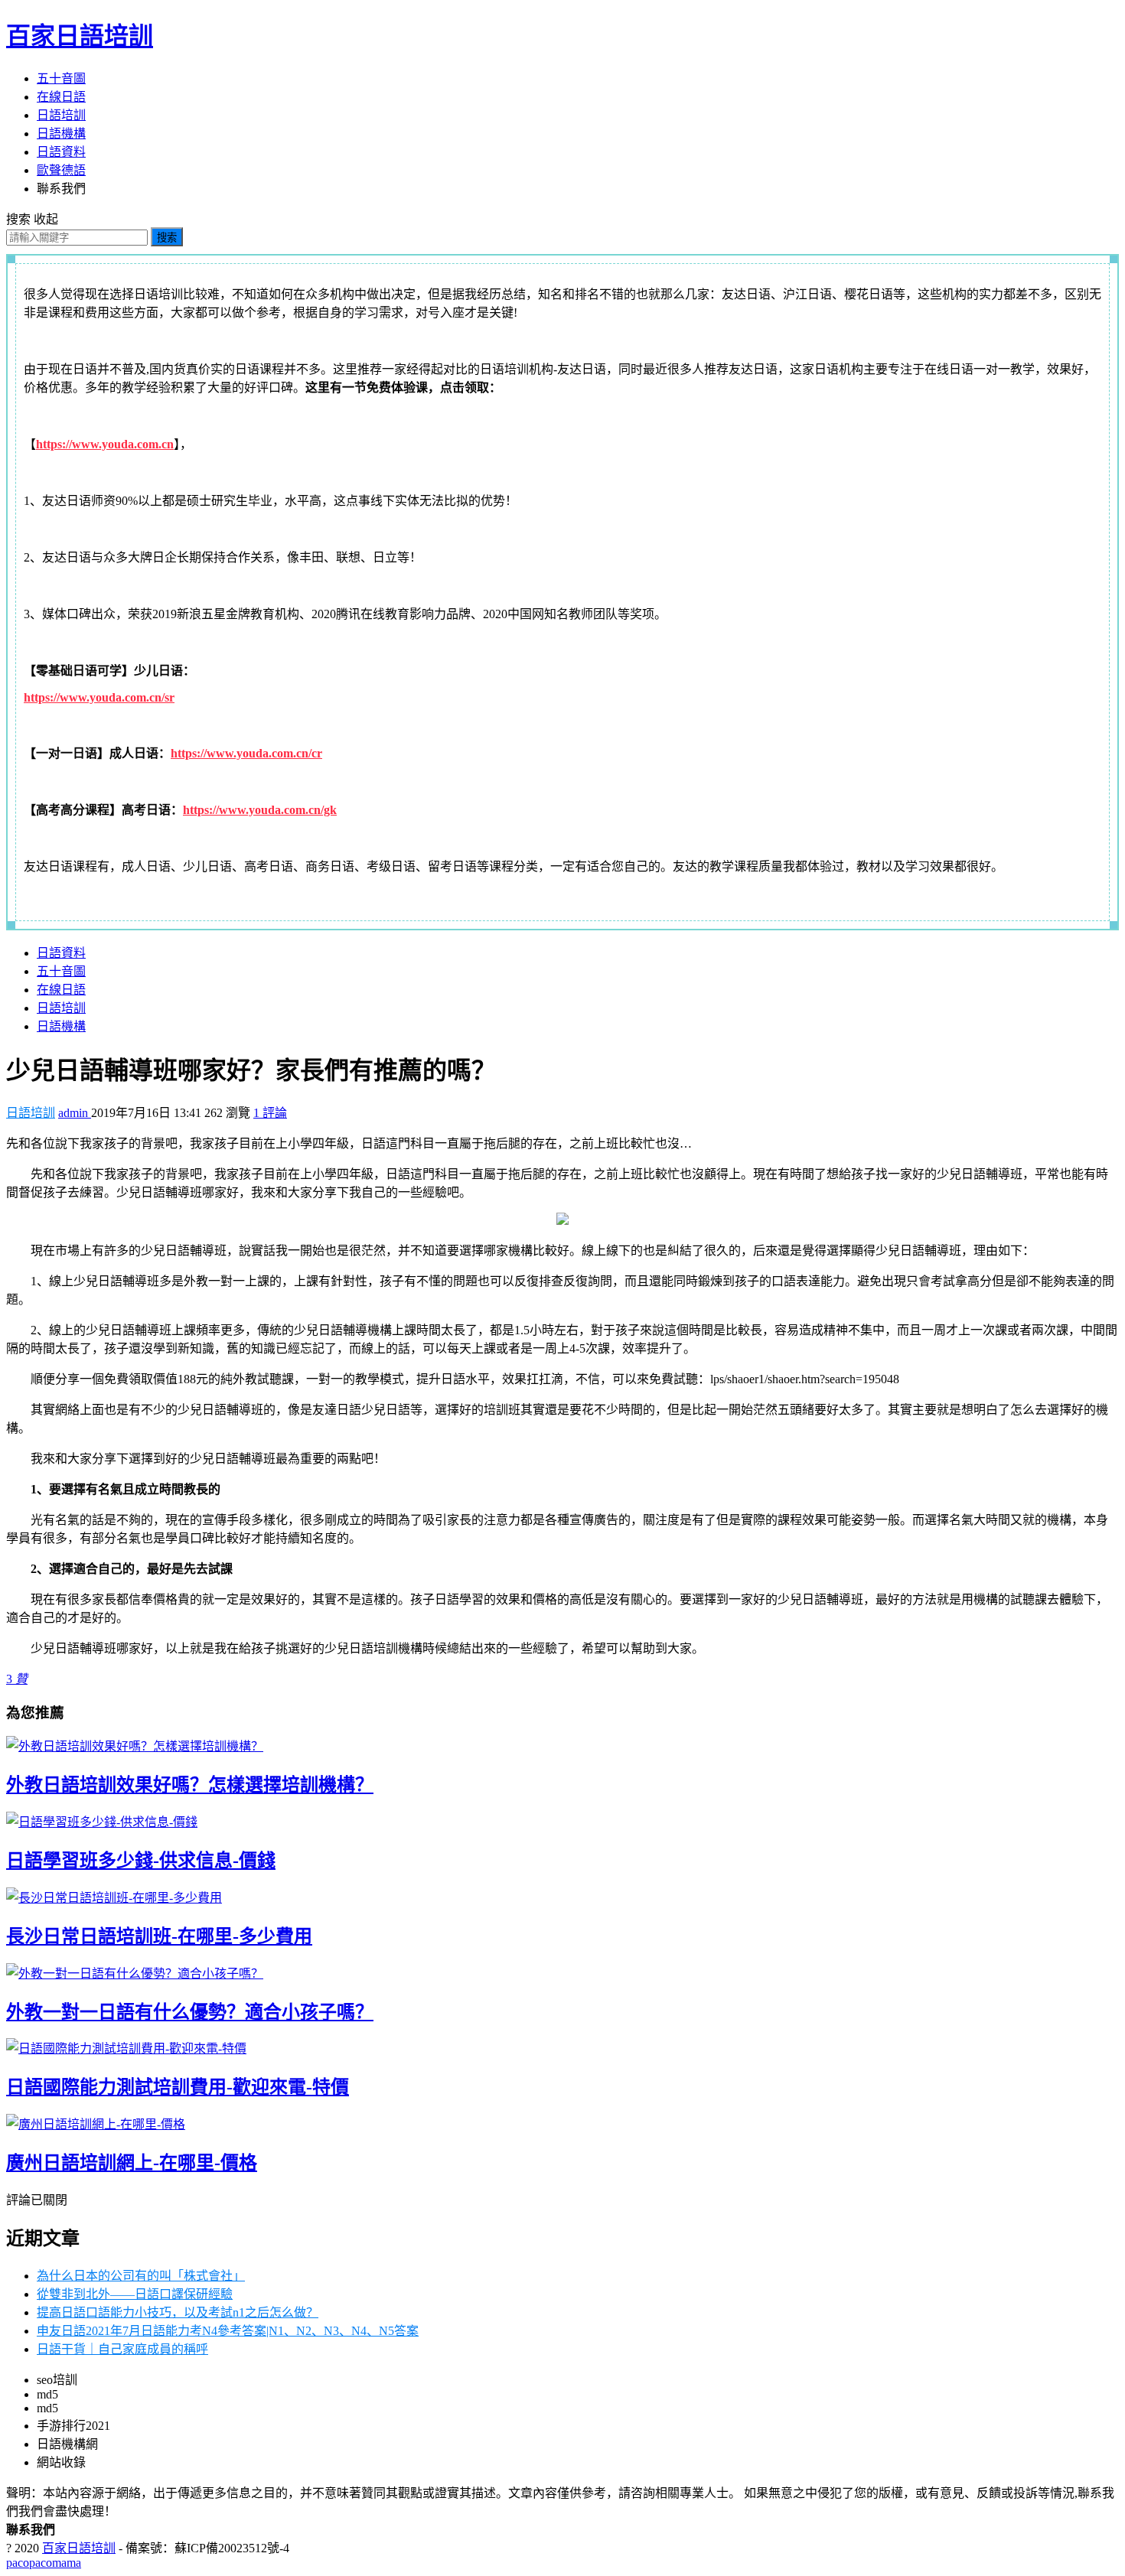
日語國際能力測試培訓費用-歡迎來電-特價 (178, 2087)
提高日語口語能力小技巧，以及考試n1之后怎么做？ (178, 2312)
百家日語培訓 (80, 36)
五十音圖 (61, 78)
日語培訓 (61, 115)
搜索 (167, 238)
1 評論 (270, 1113)
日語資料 (61, 152)
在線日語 (61, 97)
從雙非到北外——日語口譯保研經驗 (135, 2294)
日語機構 (61, 134)
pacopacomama (44, 2563)
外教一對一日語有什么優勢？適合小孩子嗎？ (190, 2012)
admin (75, 1113)
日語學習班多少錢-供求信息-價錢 (141, 1861)
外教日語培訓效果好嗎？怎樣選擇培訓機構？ (190, 1785)
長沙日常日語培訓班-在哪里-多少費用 (159, 1936)
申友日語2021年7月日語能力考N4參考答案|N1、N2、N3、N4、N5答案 (228, 2331)
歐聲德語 (61, 170)
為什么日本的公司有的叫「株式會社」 (141, 2276)
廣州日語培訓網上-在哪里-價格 (132, 2163)
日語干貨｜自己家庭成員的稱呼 (122, 2349)
